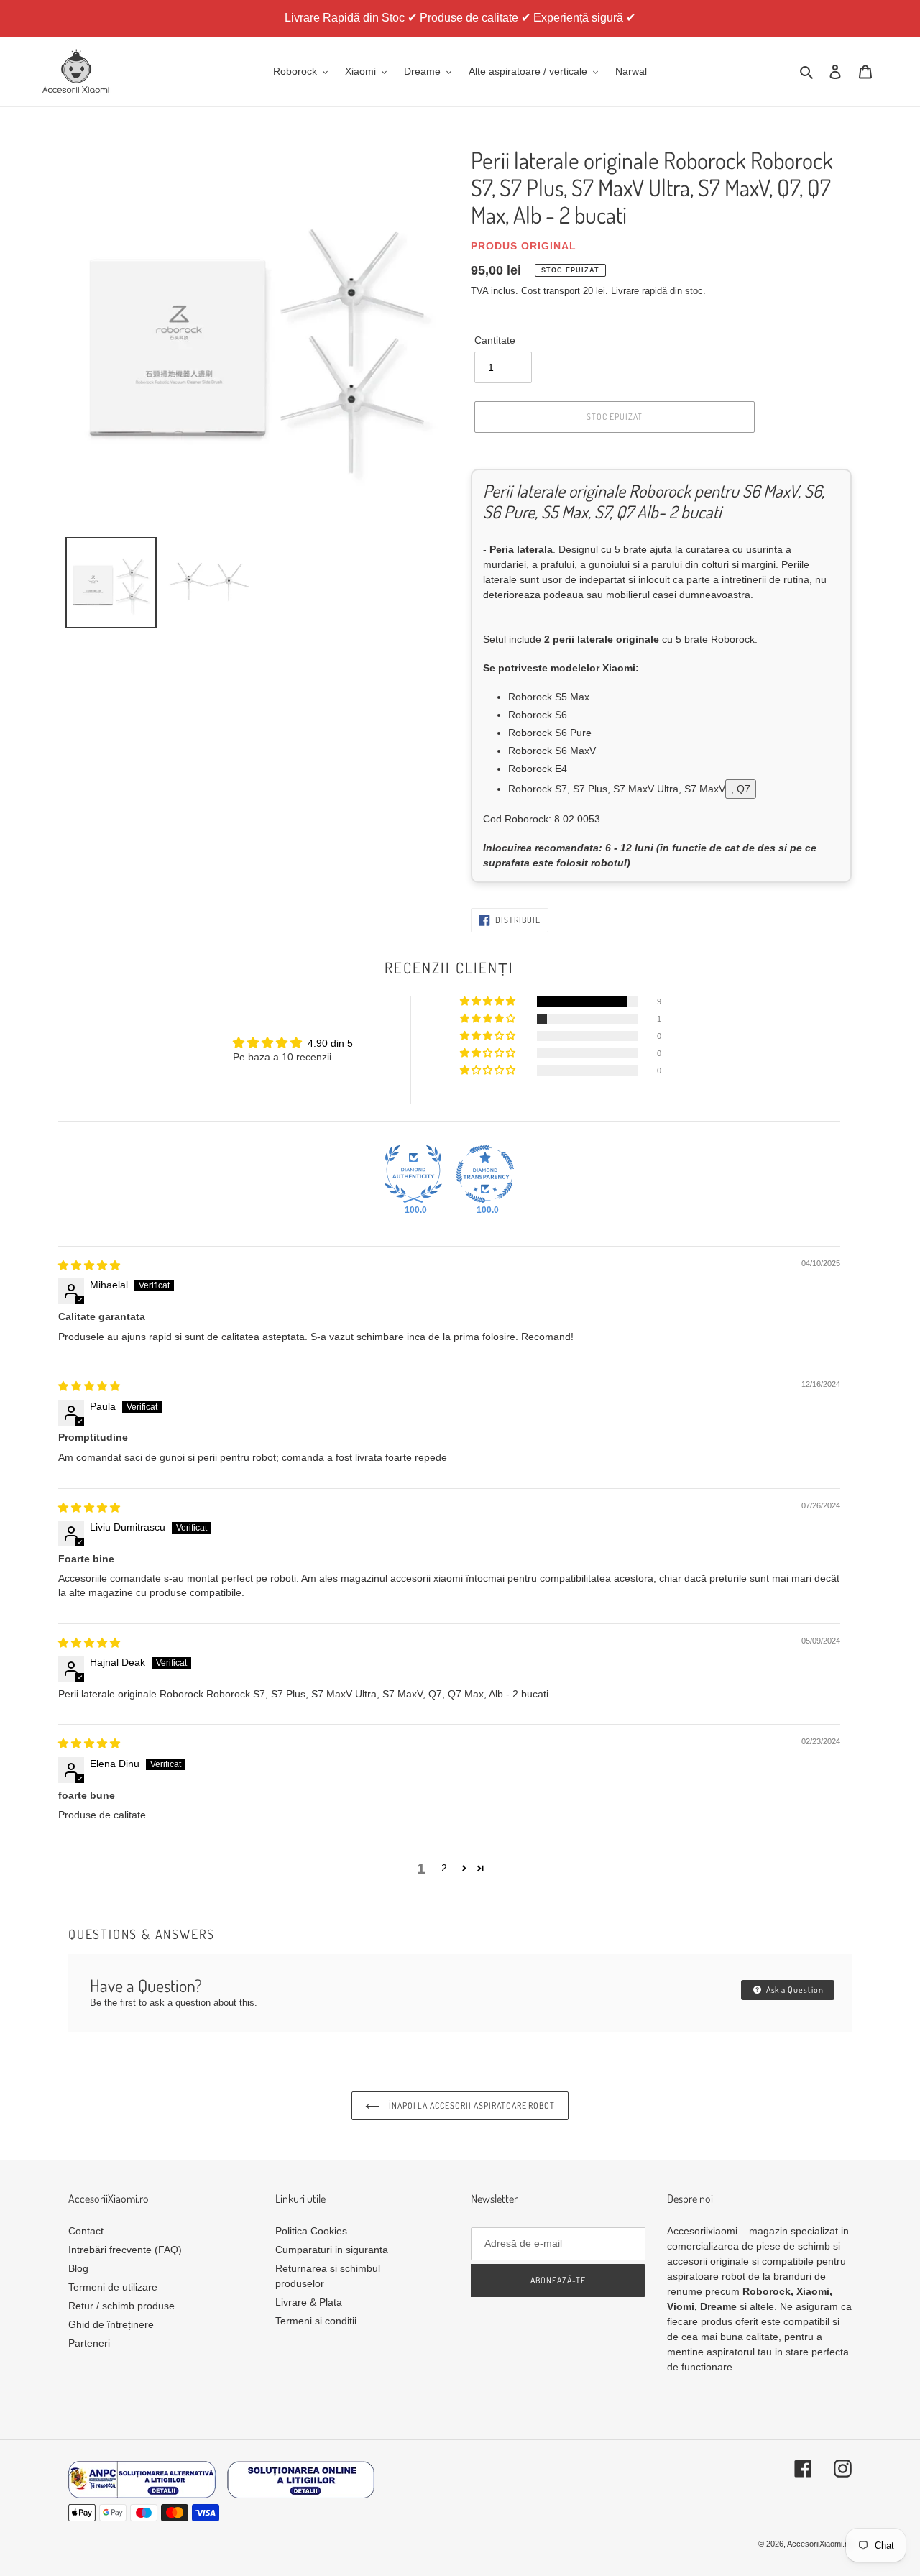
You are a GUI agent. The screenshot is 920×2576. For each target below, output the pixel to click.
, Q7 (741, 789)
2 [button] (444, 1868)
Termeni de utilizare (113, 2287)
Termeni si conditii (316, 2321)
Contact (86, 2231)
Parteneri (89, 2343)
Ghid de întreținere (111, 2324)
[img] (89, 1265)
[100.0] (413, 1174)
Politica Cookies (311, 2231)
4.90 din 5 (330, 1043)
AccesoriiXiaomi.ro (819, 2544)
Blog (78, 2268)
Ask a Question (794, 1990)
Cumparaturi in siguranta (332, 2250)
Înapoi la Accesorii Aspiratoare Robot (471, 2105)
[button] (489, 1001)
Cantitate (495, 340)
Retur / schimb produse (121, 2306)
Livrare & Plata (309, 2302)
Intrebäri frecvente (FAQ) (125, 2250)
